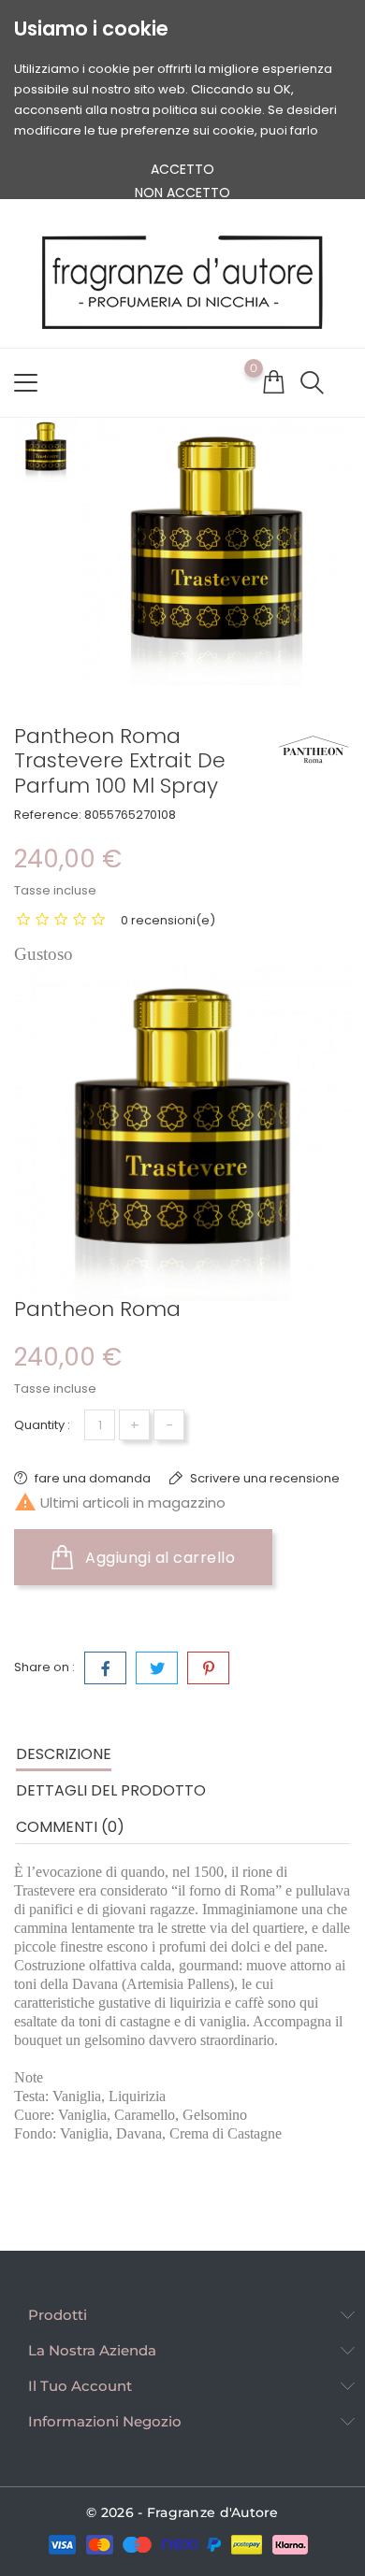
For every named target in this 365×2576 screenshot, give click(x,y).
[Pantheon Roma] (314, 748)
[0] (273, 381)
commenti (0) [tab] (70, 1827)
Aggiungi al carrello (159, 1558)
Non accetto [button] (182, 193)
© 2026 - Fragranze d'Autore (182, 2512)
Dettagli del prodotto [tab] (111, 1790)
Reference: (48, 815)
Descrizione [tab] (64, 1754)
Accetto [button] (182, 169)
